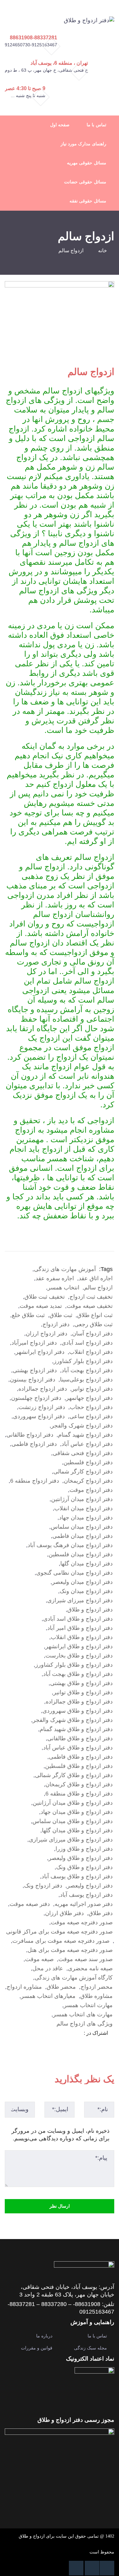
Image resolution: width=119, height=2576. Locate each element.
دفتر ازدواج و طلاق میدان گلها (77, 1830)
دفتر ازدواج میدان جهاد (86, 1518)
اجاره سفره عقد (55, 1278)
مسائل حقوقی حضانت (85, 182)
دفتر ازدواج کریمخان (88, 1481)
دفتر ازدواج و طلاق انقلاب (82, 1637)
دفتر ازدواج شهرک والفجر (82, 1426)
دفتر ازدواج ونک (43, 1886)
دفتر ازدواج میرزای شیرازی (80, 1600)
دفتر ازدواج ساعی (91, 1416)
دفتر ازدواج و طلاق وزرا (84, 1849)
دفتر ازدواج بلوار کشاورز (83, 1361)
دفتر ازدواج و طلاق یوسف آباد (77, 1876)
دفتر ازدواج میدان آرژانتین (82, 1499)
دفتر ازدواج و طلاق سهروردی (78, 1711)
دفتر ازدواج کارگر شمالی (83, 1472)
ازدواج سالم (98, 1288)
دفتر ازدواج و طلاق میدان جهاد (77, 1812)
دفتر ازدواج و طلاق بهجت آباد (78, 1674)
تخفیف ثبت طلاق (45, 1297)
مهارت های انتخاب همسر (83, 2014)
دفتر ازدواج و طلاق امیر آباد (80, 1628)
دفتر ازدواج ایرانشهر (40, 1352)
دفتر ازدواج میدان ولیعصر (82, 1582)
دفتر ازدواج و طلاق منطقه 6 (79, 1794)
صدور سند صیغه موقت (86, 1959)
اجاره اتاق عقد (96, 1278)
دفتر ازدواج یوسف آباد (86, 1895)
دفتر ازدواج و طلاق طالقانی (80, 1738)
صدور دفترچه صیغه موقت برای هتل (70, 1950)
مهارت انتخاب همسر (88, 2005)
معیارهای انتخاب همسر (48, 1996)
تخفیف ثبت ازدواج (91, 1297)
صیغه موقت (39, 1959)
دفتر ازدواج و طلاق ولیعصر (81, 1858)
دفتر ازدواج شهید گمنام (85, 1435)
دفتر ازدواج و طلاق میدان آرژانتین (73, 1803)
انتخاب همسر (63, 1288)
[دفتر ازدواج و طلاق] (89, 20)
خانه (102, 250)
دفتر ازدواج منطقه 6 (35, 1481)
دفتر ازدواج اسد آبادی (87, 1343)
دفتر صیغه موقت (30, 1904)
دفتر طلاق (101, 1913)
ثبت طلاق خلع (28, 1315)
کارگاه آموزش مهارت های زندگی (74, 1978)
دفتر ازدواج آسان (92, 1334)
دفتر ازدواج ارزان (46, 1334)
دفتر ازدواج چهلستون (36, 1398)
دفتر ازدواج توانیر (92, 1389)
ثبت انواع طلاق (95, 1315)
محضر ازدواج (97, 1987)
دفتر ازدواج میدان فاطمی (83, 1536)
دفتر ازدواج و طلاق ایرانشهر (79, 1646)
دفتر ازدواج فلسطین (88, 1462)
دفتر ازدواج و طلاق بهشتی (81, 1683)
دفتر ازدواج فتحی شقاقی (83, 1453)
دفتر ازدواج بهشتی (35, 1370)
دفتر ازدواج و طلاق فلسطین (79, 1766)
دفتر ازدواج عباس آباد (87, 1444)
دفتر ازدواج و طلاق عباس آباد (78, 1748)
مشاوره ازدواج (24, 1987)
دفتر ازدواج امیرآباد (34, 1343)
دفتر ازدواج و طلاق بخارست (79, 1656)
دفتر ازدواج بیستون (33, 1380)
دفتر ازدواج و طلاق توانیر (83, 1692)
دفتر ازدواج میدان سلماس (82, 1527)
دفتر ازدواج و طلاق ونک (84, 1867)
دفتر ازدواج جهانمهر (89, 1398)
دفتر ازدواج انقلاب (91, 1352)
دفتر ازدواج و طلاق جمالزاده (79, 1702)
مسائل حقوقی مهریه (86, 163)
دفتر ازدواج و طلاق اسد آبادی (78, 1619)
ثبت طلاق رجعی (93, 1324)
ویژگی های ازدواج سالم (85, 2024)
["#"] (107, 2568)
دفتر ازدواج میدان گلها (86, 1564)
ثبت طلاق (61, 1315)
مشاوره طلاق (96, 1996)
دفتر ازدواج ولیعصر (90, 1886)
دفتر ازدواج (56, 1324)
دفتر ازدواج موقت (91, 1490)
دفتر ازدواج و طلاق (90, 1610)
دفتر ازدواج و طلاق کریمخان (79, 1784)
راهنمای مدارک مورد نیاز (83, 144)
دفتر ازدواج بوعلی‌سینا (86, 1380)
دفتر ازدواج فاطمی (34, 1444)
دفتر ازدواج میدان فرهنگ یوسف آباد (70, 1545)
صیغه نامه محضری (90, 1968)
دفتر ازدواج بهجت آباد (87, 1370)
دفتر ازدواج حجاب (91, 1407)
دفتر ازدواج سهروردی (39, 1416)
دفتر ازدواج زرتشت (42, 1407)
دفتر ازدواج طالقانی (30, 1435)
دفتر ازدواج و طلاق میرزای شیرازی (71, 1840)
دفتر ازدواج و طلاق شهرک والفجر (73, 1720)
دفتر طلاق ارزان (64, 1913)
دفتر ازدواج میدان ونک (86, 1591)
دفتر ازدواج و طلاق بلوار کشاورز (74, 1665)
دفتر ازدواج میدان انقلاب (83, 1508)
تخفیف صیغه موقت (90, 1306)
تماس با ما (96, 125)
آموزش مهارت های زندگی (65, 1269)
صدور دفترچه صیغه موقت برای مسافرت (61, 1941)
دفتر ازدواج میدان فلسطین (81, 1554)
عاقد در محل (48, 1968)
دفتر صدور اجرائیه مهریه (84, 1904)
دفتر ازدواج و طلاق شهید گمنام (76, 1729)
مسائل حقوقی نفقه (88, 201)
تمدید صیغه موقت (41, 1306)
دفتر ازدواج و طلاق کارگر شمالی (74, 1775)
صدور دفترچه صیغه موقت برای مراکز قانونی (59, 1932)
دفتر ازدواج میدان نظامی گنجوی (74, 1573)
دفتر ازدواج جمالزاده (43, 1389)
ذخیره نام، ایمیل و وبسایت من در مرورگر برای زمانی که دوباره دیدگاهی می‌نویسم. (60, 2135)
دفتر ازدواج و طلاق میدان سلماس (73, 1821)
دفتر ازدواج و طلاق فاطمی (81, 1757)
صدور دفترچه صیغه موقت (82, 1922)
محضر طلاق (61, 1987)
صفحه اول (60, 125)
